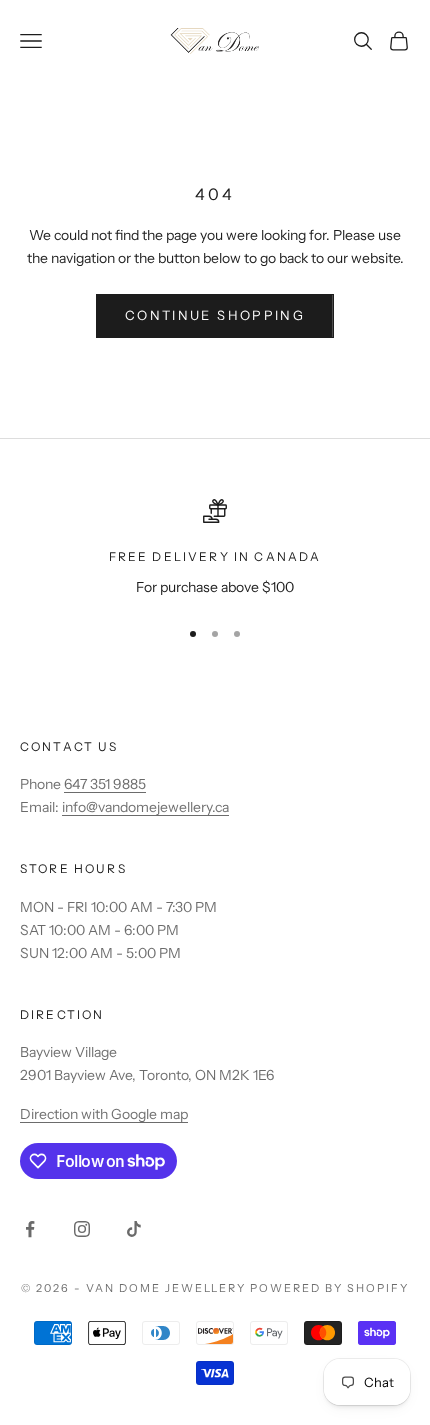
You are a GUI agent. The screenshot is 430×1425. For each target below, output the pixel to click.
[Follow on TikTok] (134, 1229)
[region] (215, 548)
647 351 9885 (105, 784)
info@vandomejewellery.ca (145, 807)
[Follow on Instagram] (82, 1229)
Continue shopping (215, 315)
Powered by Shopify (329, 1288)
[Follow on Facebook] (30, 1229)
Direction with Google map (104, 1114)
